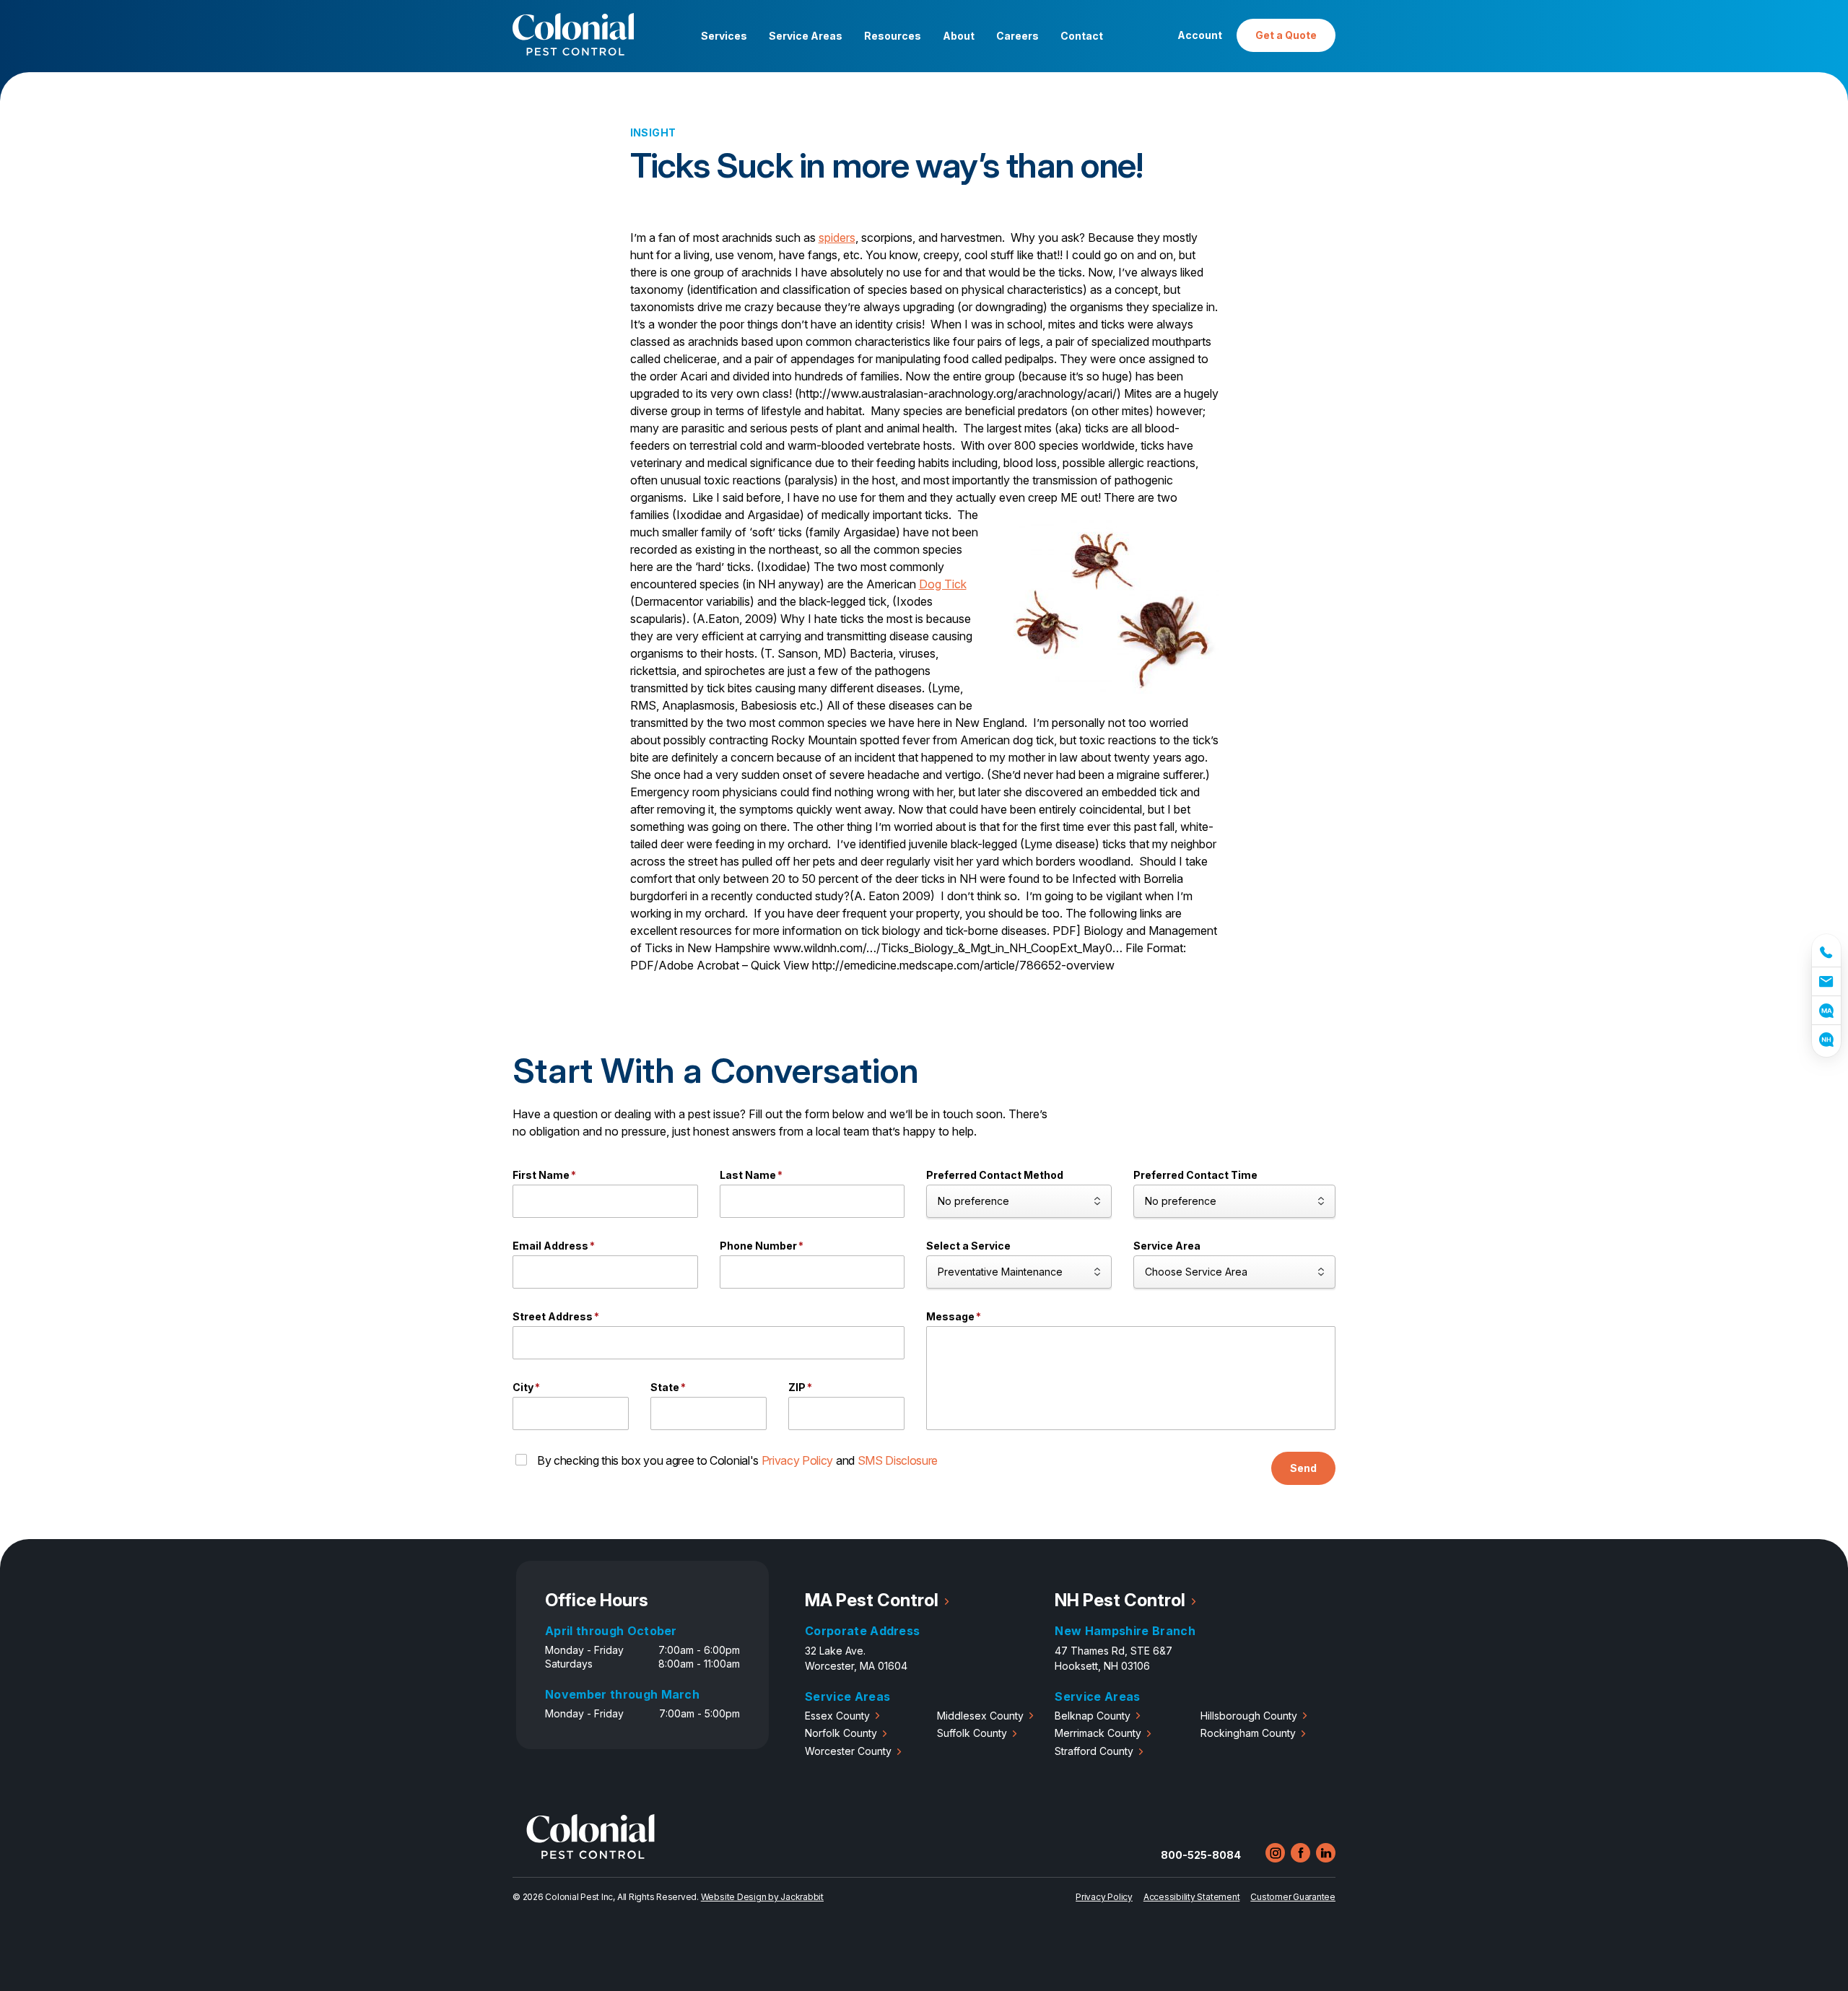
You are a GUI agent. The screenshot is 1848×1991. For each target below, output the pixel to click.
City (526, 1387)
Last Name (751, 1175)
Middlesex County (980, 1716)
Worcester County (848, 1751)
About (959, 36)
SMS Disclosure (898, 1460)
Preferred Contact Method (995, 1175)
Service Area (1167, 1246)
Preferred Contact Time (1195, 1175)
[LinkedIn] (1326, 1853)
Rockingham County (1248, 1733)
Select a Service (968, 1246)
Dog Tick (943, 584)
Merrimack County (1098, 1733)
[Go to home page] (590, 1855)
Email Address (554, 1246)
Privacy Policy (798, 1460)
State (668, 1387)
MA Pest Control (872, 1600)
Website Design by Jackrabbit (762, 1897)
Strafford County (1094, 1751)
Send (1303, 1468)
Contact (1082, 36)
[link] (1826, 950)
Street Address (556, 1316)
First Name (544, 1175)
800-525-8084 (1201, 1855)
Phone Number (762, 1246)
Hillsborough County (1249, 1716)
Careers (1017, 36)
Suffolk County (972, 1733)
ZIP (800, 1387)
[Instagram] (1275, 1853)
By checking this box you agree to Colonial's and (737, 1460)
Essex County (837, 1716)
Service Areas (806, 36)
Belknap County (1093, 1716)
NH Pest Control (1120, 1600)
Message (954, 1316)
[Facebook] (1300, 1853)
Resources (893, 36)
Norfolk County (841, 1733)
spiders (837, 238)
